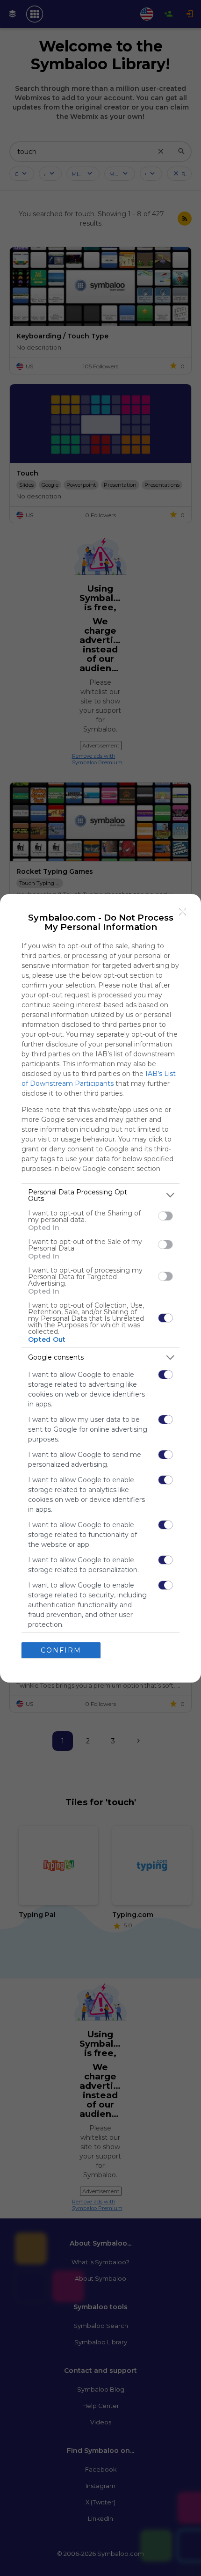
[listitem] (100, 1195)
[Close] (183, 912)
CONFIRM (61, 1650)
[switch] (165, 1216)
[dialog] (100, 1288)
